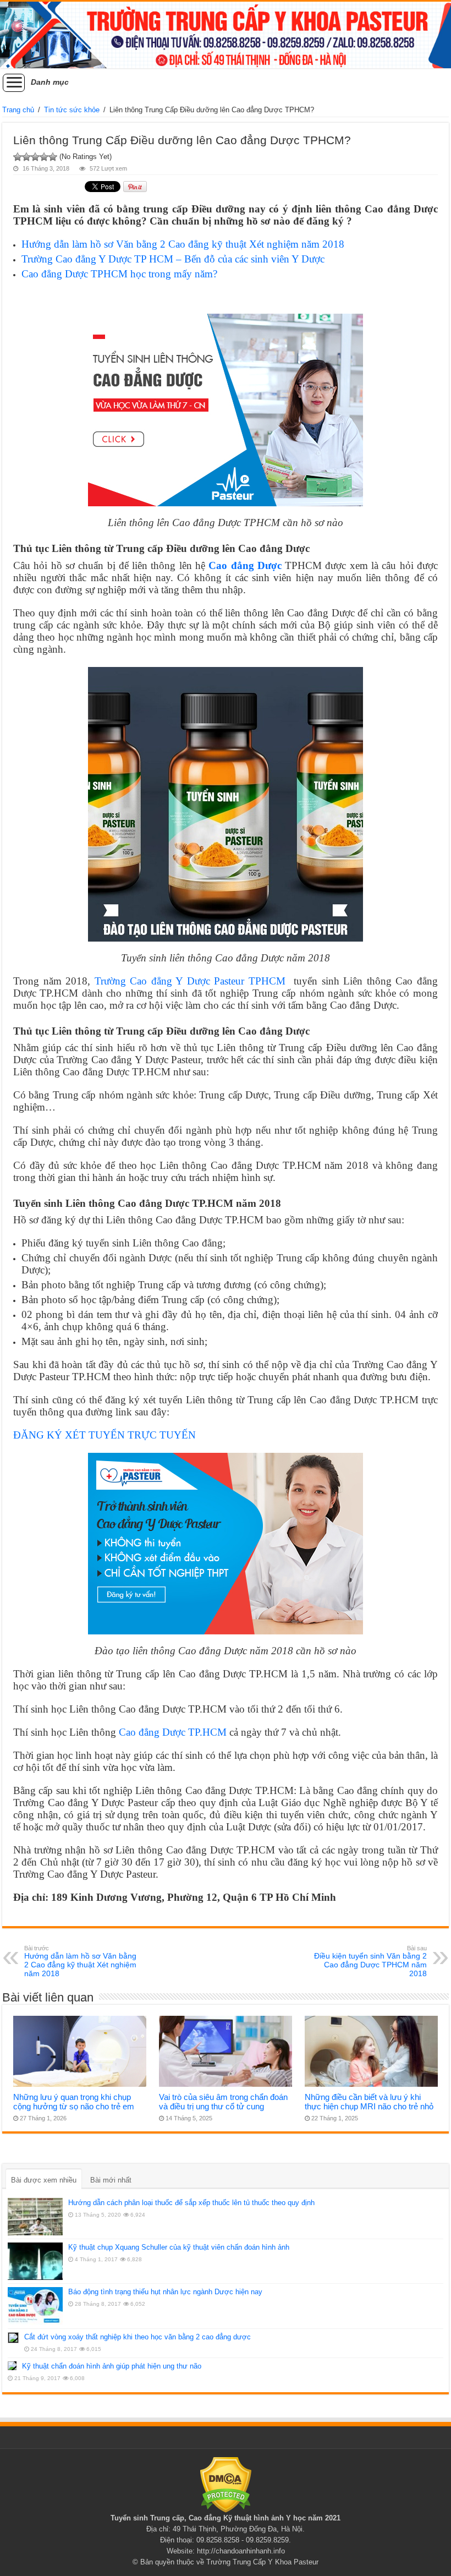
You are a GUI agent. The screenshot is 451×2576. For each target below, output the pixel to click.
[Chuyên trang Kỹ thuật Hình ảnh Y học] (226, 35)
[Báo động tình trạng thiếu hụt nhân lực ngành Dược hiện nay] (35, 2306)
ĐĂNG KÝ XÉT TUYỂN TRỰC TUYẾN (105, 1435)
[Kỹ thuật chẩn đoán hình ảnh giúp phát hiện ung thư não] (12, 2366)
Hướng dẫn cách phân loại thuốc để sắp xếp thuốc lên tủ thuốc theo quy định (191, 2203)
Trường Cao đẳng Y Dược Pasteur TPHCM (192, 981)
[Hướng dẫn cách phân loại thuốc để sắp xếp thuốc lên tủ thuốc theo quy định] (35, 2217)
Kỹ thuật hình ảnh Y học (265, 2518)
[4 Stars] (44, 157)
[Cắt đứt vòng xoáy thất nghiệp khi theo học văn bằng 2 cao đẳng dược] (13, 2338)
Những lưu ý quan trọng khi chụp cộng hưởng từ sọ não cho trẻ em (74, 2102)
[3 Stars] (35, 157)
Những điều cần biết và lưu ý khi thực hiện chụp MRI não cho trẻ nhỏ (369, 2102)
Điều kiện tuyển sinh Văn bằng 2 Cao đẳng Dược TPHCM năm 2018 (370, 1961)
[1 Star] (18, 157)
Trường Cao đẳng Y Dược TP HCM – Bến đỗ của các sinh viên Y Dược (173, 259)
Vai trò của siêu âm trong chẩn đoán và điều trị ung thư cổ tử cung (223, 2102)
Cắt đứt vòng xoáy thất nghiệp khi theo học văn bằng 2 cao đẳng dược (137, 2337)
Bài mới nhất (111, 2180)
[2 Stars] (26, 157)
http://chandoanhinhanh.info (241, 2551)
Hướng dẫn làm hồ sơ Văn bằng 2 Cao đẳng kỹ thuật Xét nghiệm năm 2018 (183, 244)
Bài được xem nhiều (44, 2180)
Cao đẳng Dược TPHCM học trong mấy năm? (119, 274)
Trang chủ (18, 110)
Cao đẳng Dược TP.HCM (173, 1732)
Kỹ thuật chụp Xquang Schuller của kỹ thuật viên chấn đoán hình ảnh (179, 2247)
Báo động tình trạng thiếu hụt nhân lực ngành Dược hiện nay (165, 2292)
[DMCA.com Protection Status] (226, 2484)
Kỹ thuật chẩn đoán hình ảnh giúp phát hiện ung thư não (112, 2366)
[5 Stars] (53, 157)
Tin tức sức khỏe (72, 110)
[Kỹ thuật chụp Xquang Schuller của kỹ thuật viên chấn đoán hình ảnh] (35, 2261)
